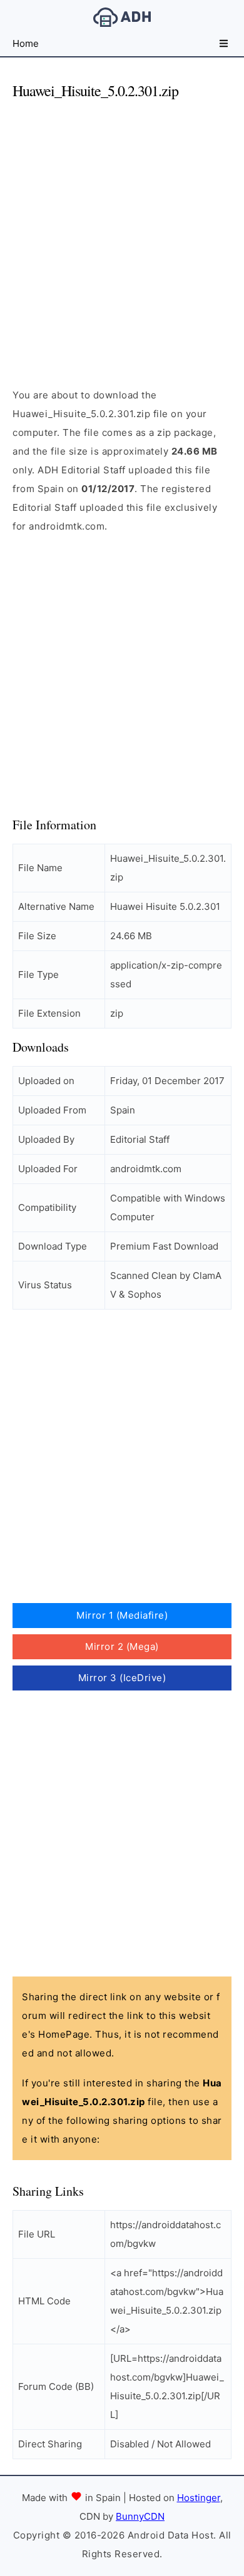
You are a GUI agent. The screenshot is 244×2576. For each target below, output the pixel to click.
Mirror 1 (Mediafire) (122, 1615)
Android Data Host (122, 17)
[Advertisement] (122, 233)
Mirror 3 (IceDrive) (122, 1678)
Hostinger (199, 2498)
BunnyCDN (140, 2516)
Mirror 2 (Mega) (122, 1646)
